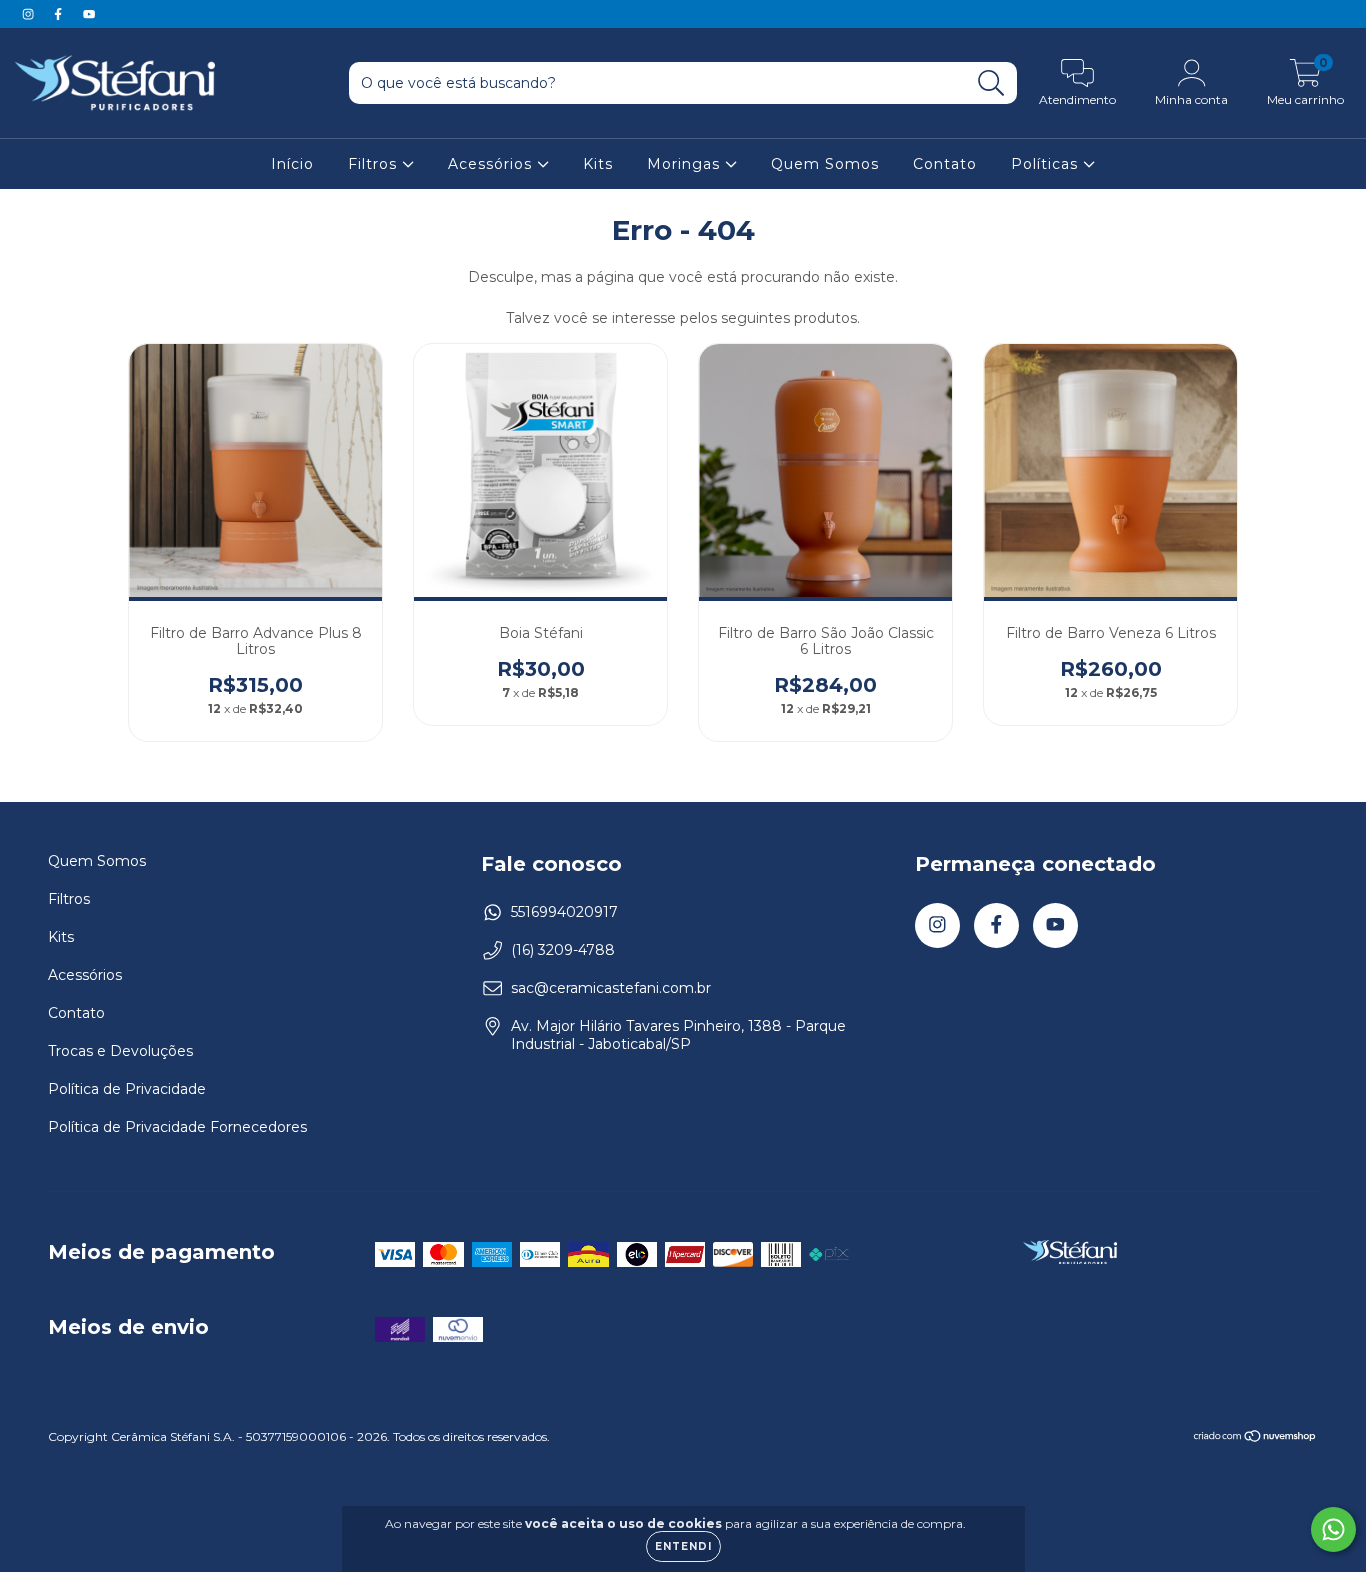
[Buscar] (991, 83)
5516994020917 (564, 912)
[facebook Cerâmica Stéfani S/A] (60, 14)
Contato (945, 164)
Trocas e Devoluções (120, 1051)
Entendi (683, 1546)
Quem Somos (825, 164)
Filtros (375, 164)
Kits (598, 164)
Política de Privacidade (127, 1089)
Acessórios (492, 164)
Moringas (686, 164)
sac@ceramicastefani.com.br (611, 988)
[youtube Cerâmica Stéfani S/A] (89, 14)
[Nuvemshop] (1255, 1438)
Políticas (1047, 164)
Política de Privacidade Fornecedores (177, 1127)
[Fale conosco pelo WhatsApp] (1333, 1529)
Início (292, 164)
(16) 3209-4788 (563, 950)
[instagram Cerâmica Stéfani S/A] (30, 14)
